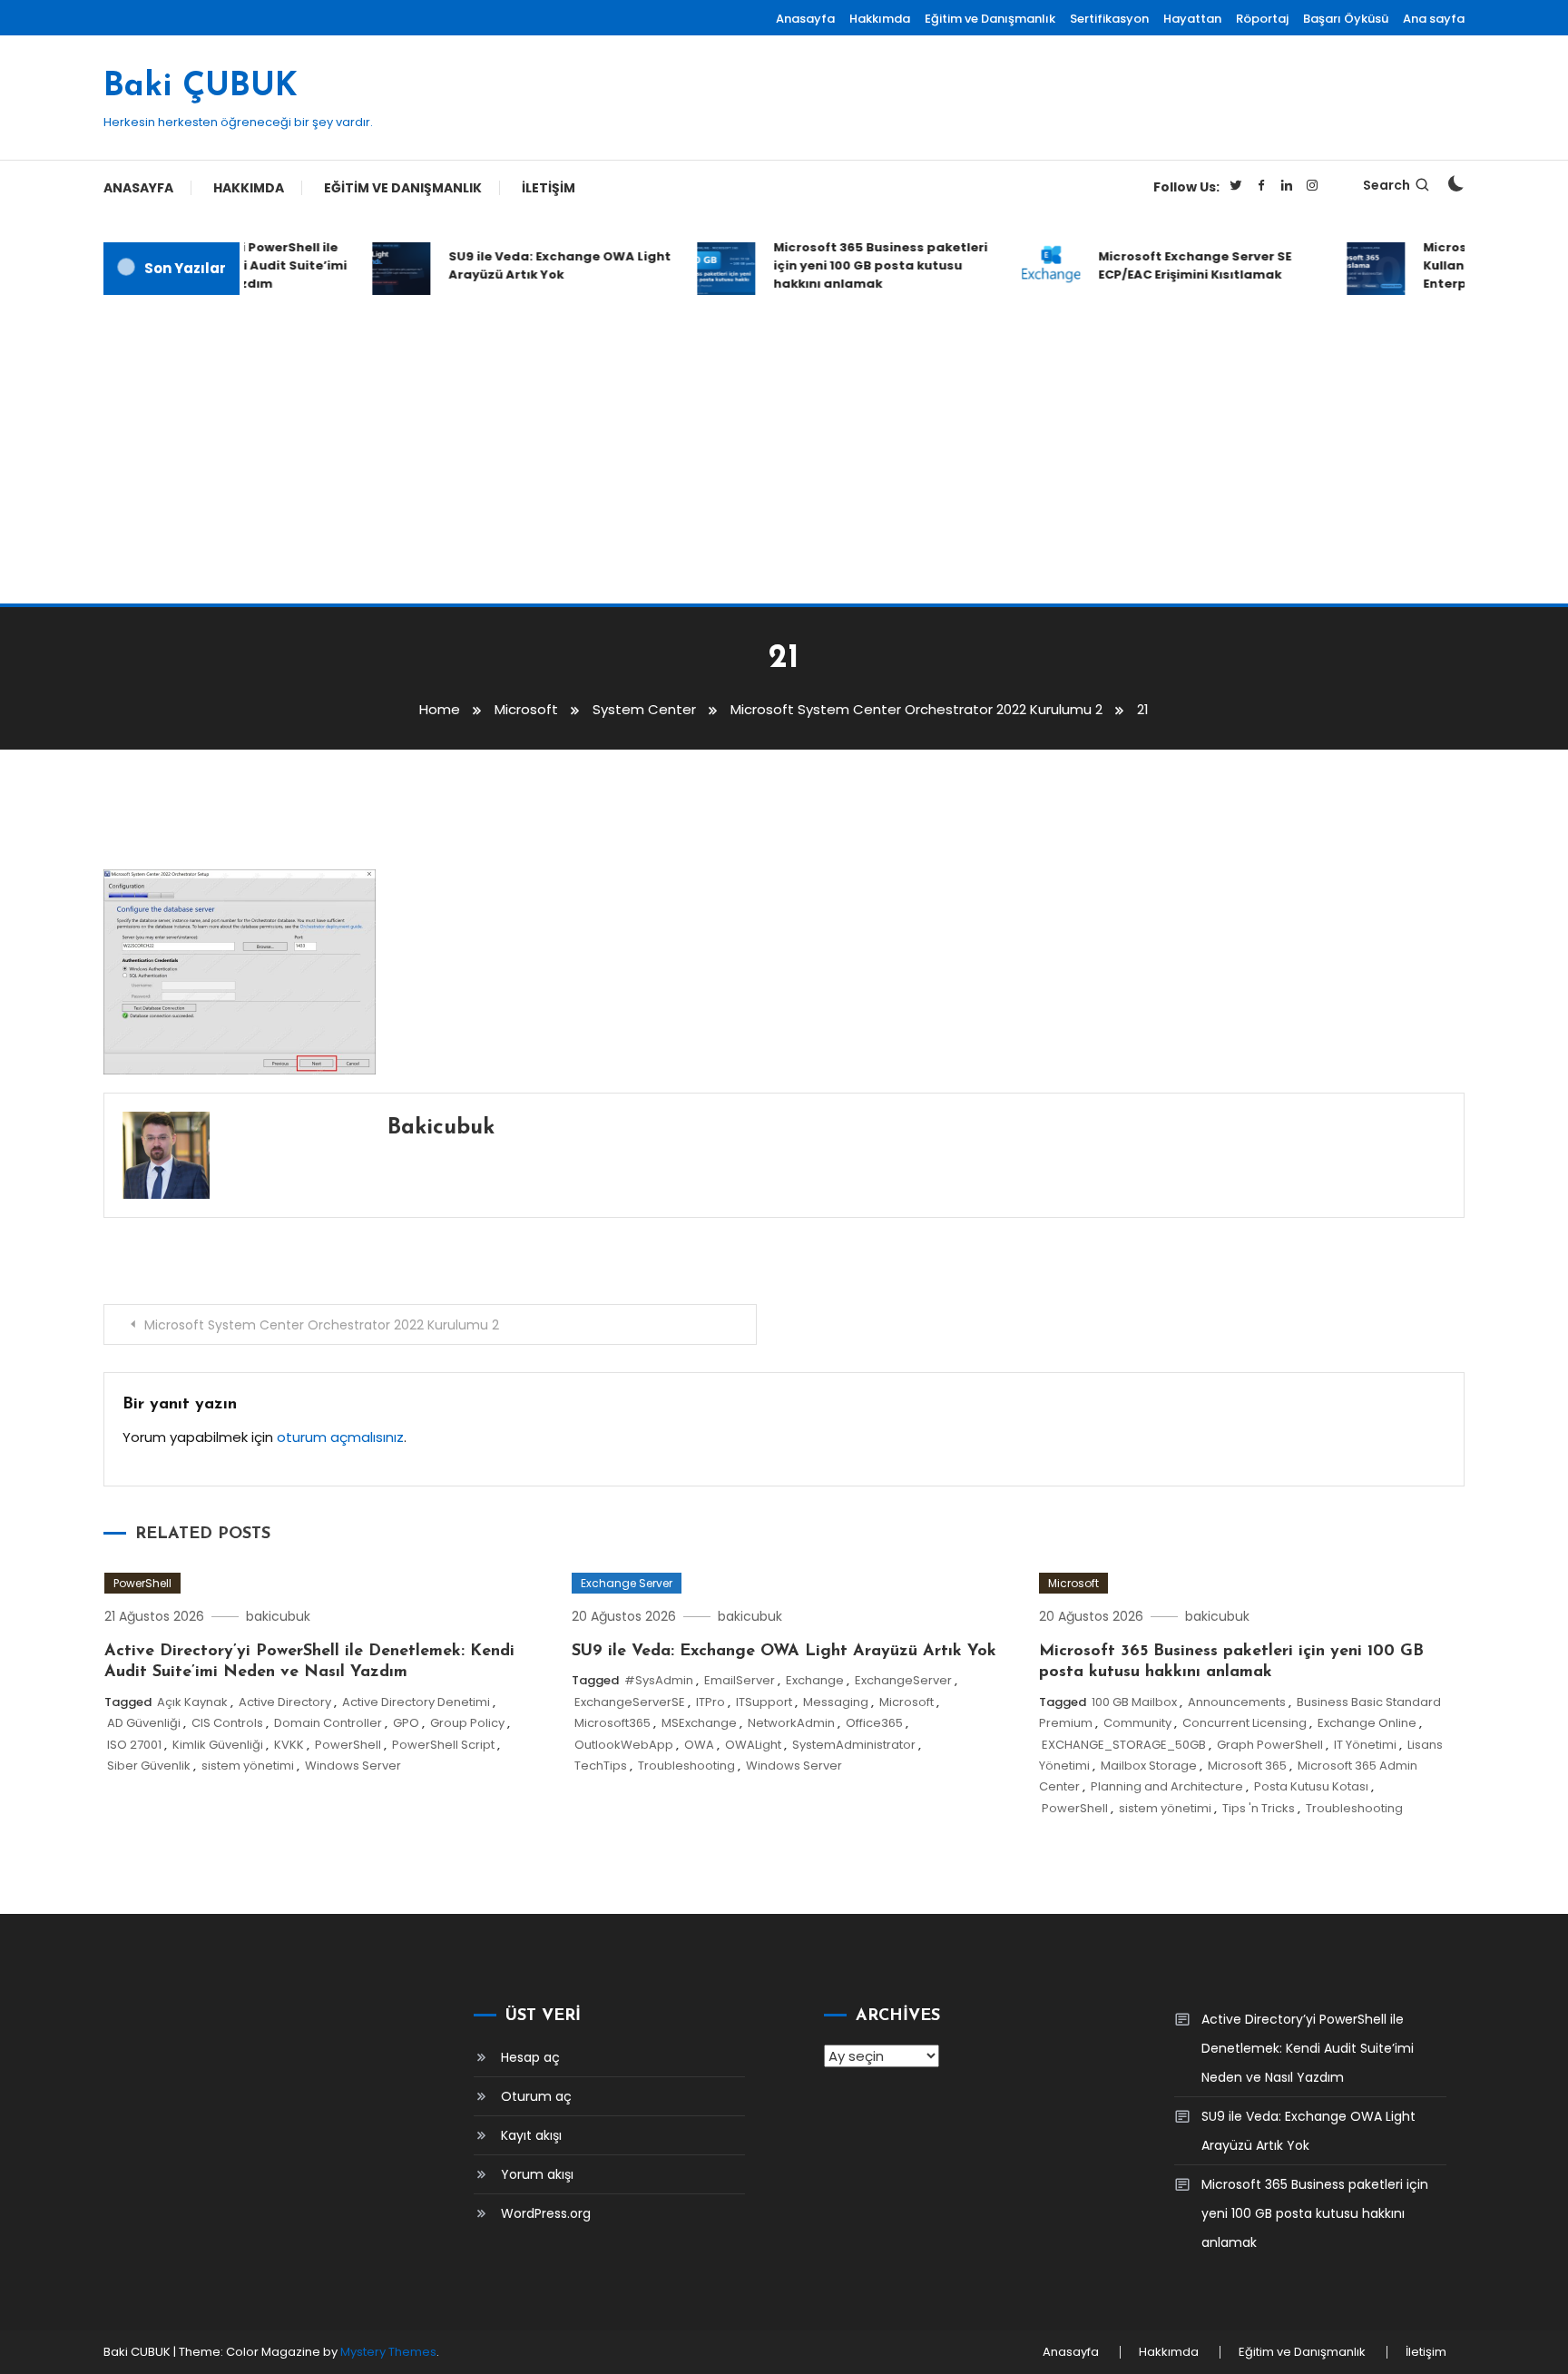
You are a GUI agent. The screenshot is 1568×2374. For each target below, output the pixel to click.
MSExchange (699, 1723)
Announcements (1237, 1702)
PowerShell (142, 1583)
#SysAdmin (659, 1680)
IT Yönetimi (1365, 1745)
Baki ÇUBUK (201, 87)
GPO (406, 1723)
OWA (699, 1745)
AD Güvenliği (144, 1723)
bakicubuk (441, 1128)
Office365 (874, 1723)
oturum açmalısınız (340, 1437)
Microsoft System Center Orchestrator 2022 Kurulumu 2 (322, 1325)
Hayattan (1192, 19)
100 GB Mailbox (1134, 1702)
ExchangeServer (903, 1680)
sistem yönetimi (248, 1766)
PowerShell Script (443, 1745)
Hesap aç (530, 2057)
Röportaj (1262, 19)
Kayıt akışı (531, 2135)
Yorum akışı (537, 2174)
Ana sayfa (1434, 19)
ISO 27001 (134, 1745)
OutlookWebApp (624, 1745)
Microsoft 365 (1247, 1766)
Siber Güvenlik (149, 1766)
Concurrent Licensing (1245, 1723)
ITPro (710, 1702)
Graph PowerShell (1270, 1745)
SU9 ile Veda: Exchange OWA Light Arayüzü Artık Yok (540, 265)
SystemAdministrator (854, 1745)
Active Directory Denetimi (416, 1702)
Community (1137, 1723)
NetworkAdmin (791, 1723)
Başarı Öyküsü (1346, 19)
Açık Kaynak (192, 1702)
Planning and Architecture (1167, 1786)
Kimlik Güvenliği (218, 1745)
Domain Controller (328, 1723)
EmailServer (740, 1680)
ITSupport (764, 1702)
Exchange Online (1367, 1723)
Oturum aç (536, 2096)
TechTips (601, 1766)
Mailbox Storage (1149, 1766)
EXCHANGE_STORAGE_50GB (1124, 1745)
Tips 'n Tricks (1259, 1808)
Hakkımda (880, 19)
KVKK (289, 1745)
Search (1387, 185)
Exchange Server (627, 1583)
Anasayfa (805, 19)
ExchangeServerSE (630, 1702)
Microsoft (906, 1702)
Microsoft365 (612, 1723)
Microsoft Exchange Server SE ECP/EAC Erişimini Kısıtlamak (1176, 265)
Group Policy (467, 1723)
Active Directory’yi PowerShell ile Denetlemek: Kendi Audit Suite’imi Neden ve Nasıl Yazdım (1308, 2048)
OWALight (753, 1745)
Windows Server (353, 1766)
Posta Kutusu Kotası (1311, 1786)
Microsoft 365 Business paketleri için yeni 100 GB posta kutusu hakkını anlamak (861, 265)
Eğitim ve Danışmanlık (990, 19)
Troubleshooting (686, 1766)
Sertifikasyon (1109, 19)
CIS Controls (227, 1723)
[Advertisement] (784, 449)
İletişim (549, 188)
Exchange (815, 1680)
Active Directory (285, 1702)
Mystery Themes (388, 2352)
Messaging (836, 1702)
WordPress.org (546, 2213)
